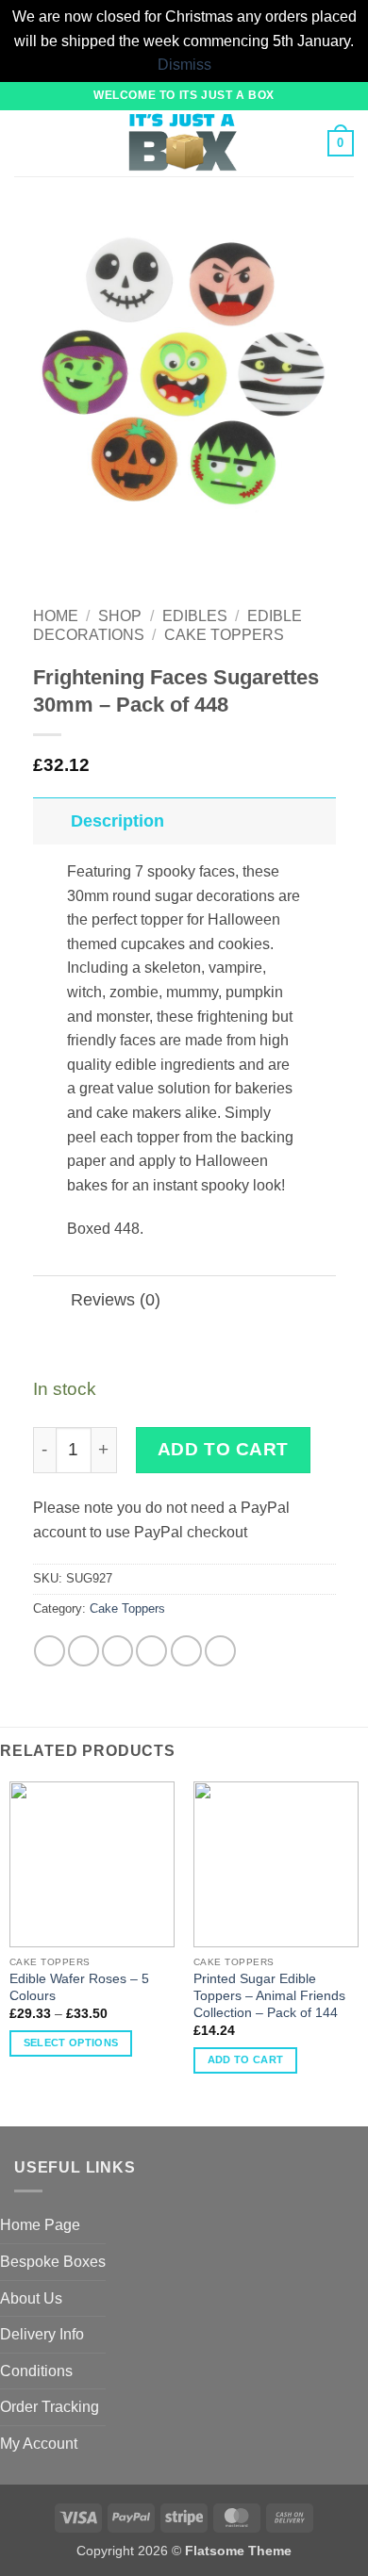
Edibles (195, 616)
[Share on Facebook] (84, 1651)
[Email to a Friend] (151, 1651)
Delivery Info (42, 2334)
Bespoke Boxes (53, 2262)
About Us (31, 2298)
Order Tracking (50, 2407)
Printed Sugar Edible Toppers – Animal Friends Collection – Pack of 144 (269, 1995)
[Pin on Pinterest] (186, 1651)
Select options (71, 2043)
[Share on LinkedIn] (220, 1651)
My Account (39, 2444)
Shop (120, 616)
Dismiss (184, 65)
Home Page (40, 2225)
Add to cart (223, 1449)
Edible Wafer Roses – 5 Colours (79, 1987)
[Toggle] (51, 820)
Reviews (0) (116, 1300)
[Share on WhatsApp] (50, 1651)
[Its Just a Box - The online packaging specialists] (182, 143)
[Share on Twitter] (117, 1651)
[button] (25, 143)
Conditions (36, 2371)
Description (117, 821)
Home (56, 616)
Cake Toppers (224, 635)
